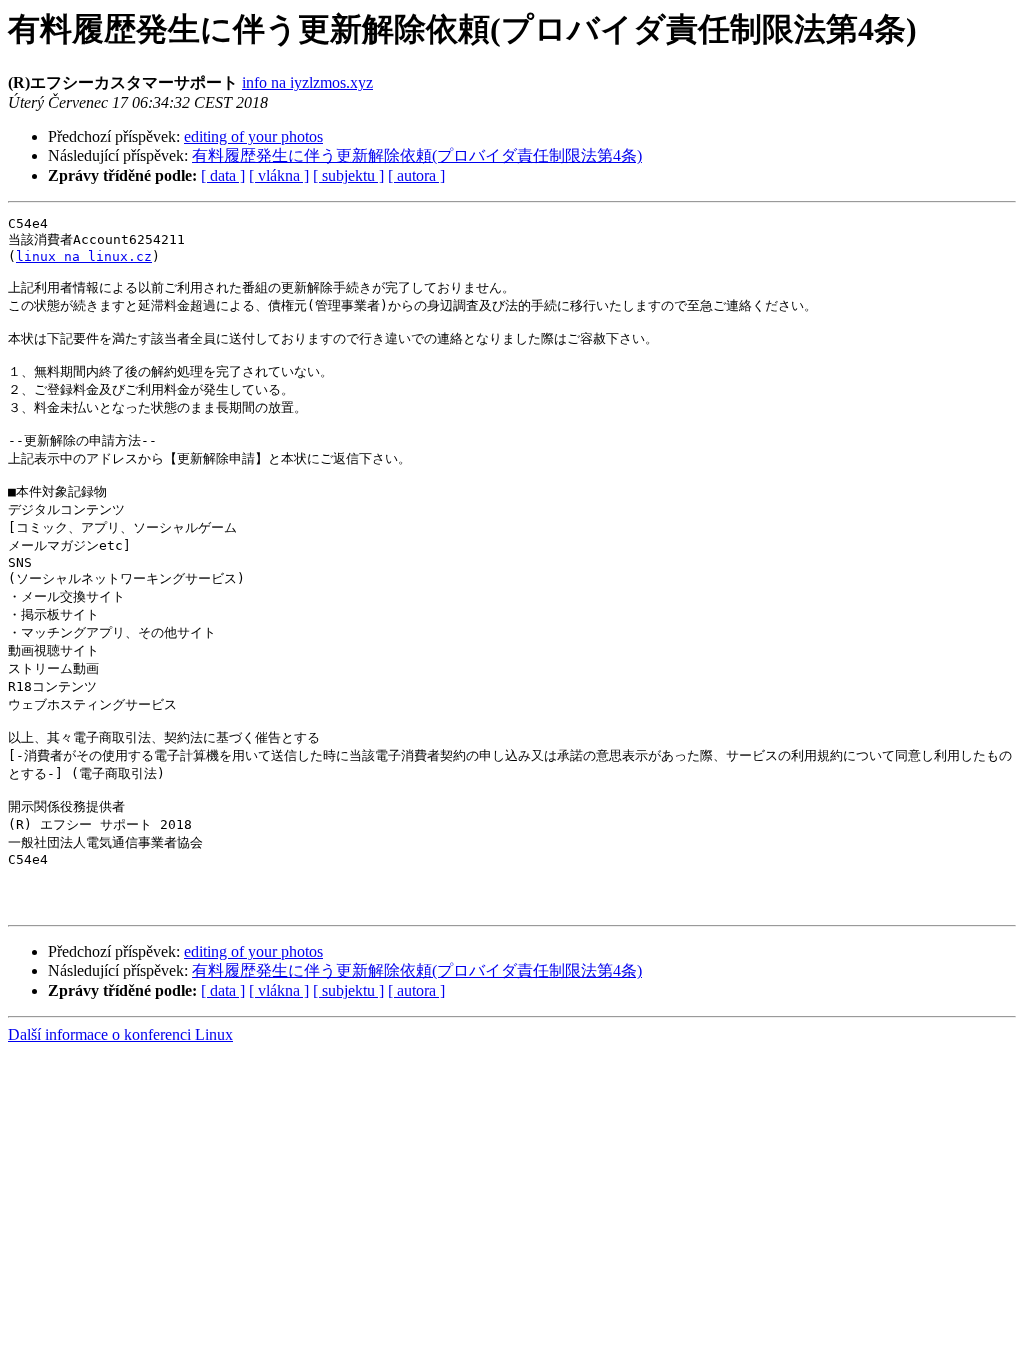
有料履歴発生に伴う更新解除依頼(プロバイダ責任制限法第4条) (417, 155)
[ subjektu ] (348, 175)
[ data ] (223, 175)
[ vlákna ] (279, 175)
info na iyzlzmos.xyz (307, 82)
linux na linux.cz (84, 256)
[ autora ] (416, 175)
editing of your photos (253, 136)
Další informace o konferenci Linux (120, 1034)
